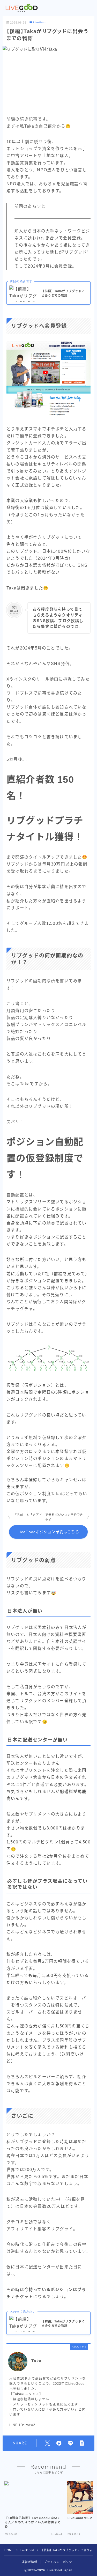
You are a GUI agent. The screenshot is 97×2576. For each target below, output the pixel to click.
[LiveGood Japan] (22, 8)
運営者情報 (30, 2562)
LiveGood (40, 23)
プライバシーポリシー (60, 2562)
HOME (9, 2550)
